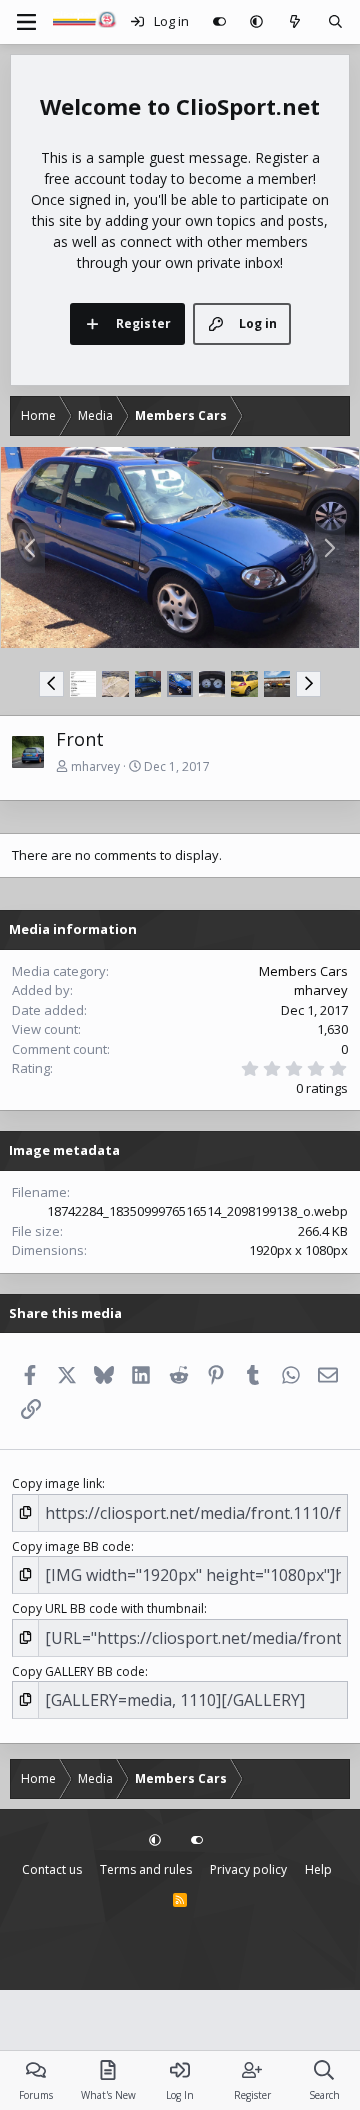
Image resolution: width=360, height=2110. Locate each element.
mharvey (95, 766)
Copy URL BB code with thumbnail (108, 1608)
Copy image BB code (71, 1546)
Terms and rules (146, 1869)
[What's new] (295, 22)
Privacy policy (248, 1869)
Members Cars (303, 971)
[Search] (335, 22)
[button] (256, 22)
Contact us (52, 1869)
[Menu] (26, 22)
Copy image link (57, 1483)
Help (318, 1869)
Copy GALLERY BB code (78, 1671)
